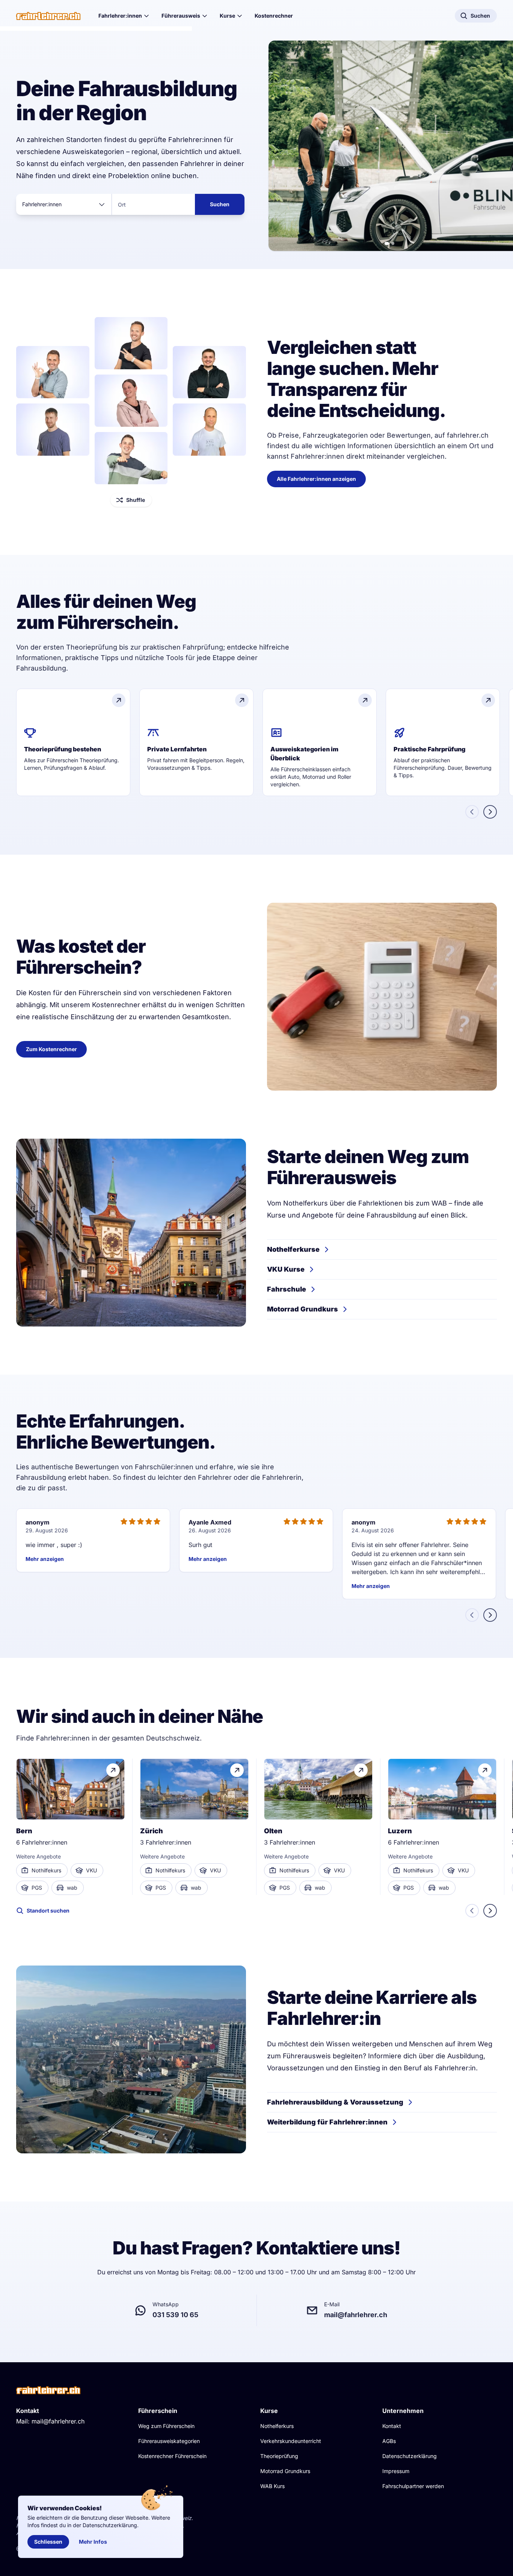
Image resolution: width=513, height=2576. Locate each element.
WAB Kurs (272, 2486)
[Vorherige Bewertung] (472, 1615)
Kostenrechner (274, 16)
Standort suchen (48, 1910)
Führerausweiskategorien (169, 2441)
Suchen (220, 204)
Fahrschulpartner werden (413, 2486)
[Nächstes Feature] (490, 812)
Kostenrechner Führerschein (172, 2456)
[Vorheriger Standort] (472, 1911)
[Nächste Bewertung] (490, 1615)
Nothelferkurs (277, 2426)
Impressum (396, 2471)
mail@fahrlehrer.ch (58, 2421)
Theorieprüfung (279, 2456)
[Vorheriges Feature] (472, 812)
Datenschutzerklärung (410, 2456)
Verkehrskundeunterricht (291, 2441)
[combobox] (64, 204)
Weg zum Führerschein (166, 2426)
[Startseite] (48, 16)
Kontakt (392, 2426)
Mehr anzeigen (45, 1559)
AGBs (389, 2441)
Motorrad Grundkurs (285, 2471)
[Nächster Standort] (490, 1911)
